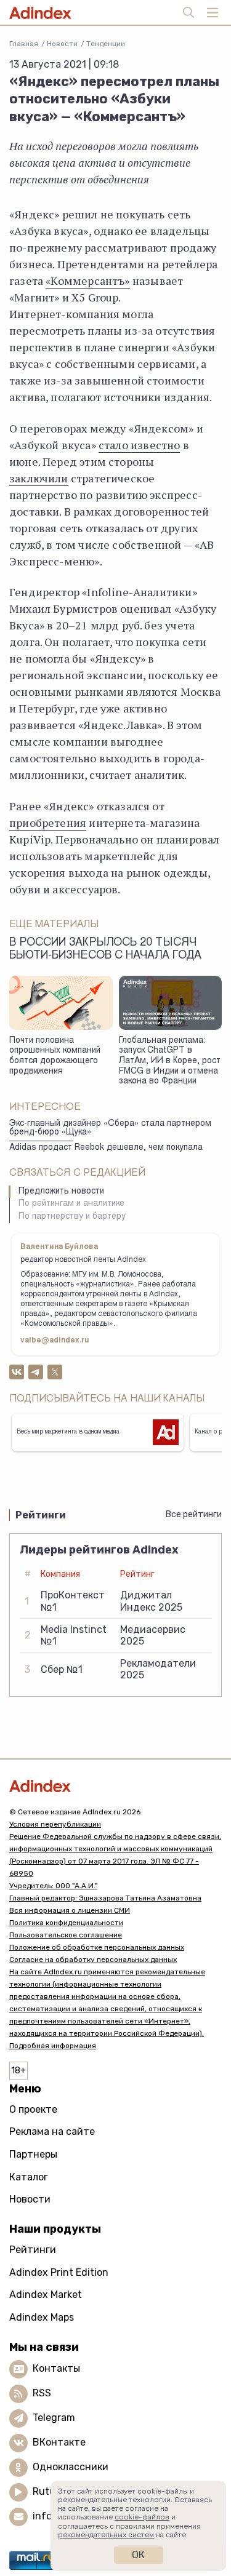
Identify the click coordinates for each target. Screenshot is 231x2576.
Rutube (50, 2491)
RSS (42, 2393)
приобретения (48, 823)
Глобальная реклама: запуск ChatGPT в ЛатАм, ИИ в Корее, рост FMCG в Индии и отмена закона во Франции (170, 1062)
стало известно (140, 445)
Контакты (56, 2368)
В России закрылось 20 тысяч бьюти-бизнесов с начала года (105, 950)
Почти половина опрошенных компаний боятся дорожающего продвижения (55, 1056)
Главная (24, 44)
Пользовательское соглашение (66, 1935)
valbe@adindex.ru (55, 1341)
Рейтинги (33, 2250)
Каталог (29, 2177)
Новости (62, 44)
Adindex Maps (42, 2317)
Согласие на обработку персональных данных (93, 1960)
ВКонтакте (59, 2442)
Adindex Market (46, 2295)
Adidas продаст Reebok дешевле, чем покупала (106, 1148)
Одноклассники (71, 2467)
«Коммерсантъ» (87, 281)
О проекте (33, 2109)
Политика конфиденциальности (66, 1923)
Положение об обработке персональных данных (97, 1947)
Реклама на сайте (52, 2131)
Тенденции (106, 44)
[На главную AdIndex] (115, 1786)
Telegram (54, 2418)
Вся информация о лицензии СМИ (70, 1910)
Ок (138, 2555)
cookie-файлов (142, 2517)
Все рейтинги (194, 1514)
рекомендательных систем (106, 2535)
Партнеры (33, 2154)
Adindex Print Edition (59, 2272)
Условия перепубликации (55, 1824)
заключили (39, 478)
